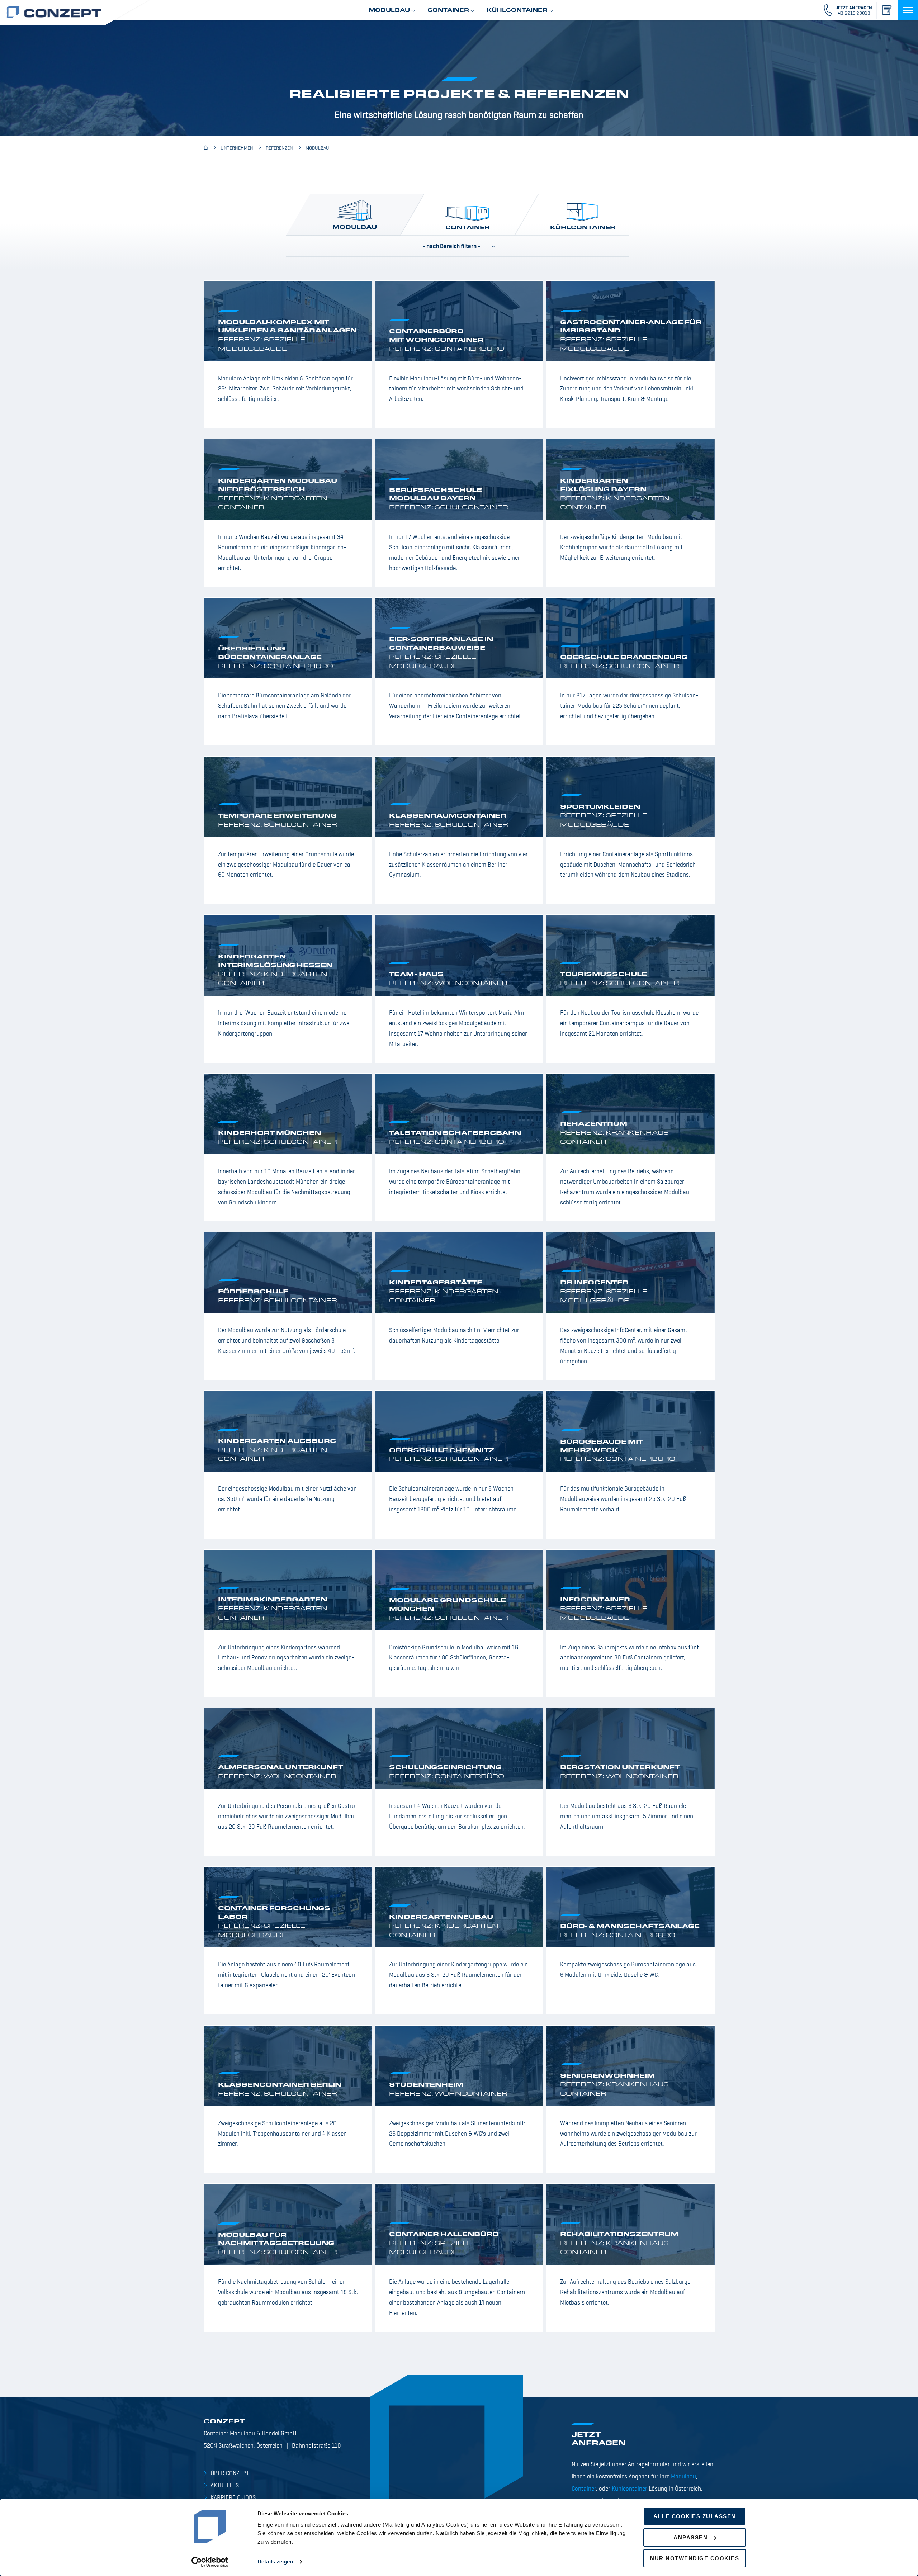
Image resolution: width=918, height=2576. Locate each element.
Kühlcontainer (583, 228)
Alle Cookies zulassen (695, 2516)
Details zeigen (275, 2561)
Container (467, 228)
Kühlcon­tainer (630, 2489)
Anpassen (690, 2537)
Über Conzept (230, 2474)
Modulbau (355, 228)
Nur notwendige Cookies (695, 2558)
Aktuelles (225, 2486)
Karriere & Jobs (233, 2498)
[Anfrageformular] (887, 10)
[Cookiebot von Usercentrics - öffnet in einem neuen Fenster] (210, 2562)
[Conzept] (206, 148)
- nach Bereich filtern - (451, 247)
